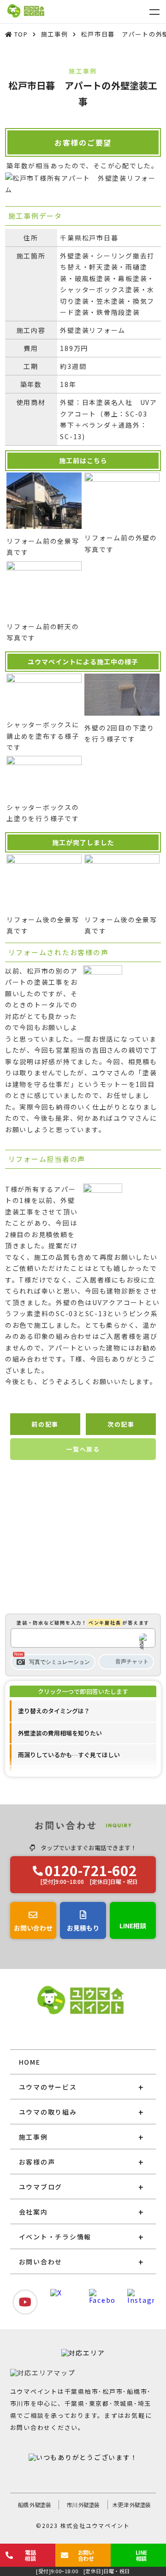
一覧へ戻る (83, 1449)
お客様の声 (37, 2162)
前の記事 (45, 1424)
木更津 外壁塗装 (132, 2505)
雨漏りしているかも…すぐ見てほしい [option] (69, 1755)
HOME (30, 2062)
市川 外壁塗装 (83, 2505)
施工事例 (33, 2137)
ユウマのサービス (48, 2087)
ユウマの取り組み (48, 2112)
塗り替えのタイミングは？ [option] (54, 1711)
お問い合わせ (41, 2262)
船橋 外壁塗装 (35, 2505)
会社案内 (33, 2212)
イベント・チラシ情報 (55, 2237)
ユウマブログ (41, 2187)
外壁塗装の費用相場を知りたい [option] (60, 1733)
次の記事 (121, 1424)
